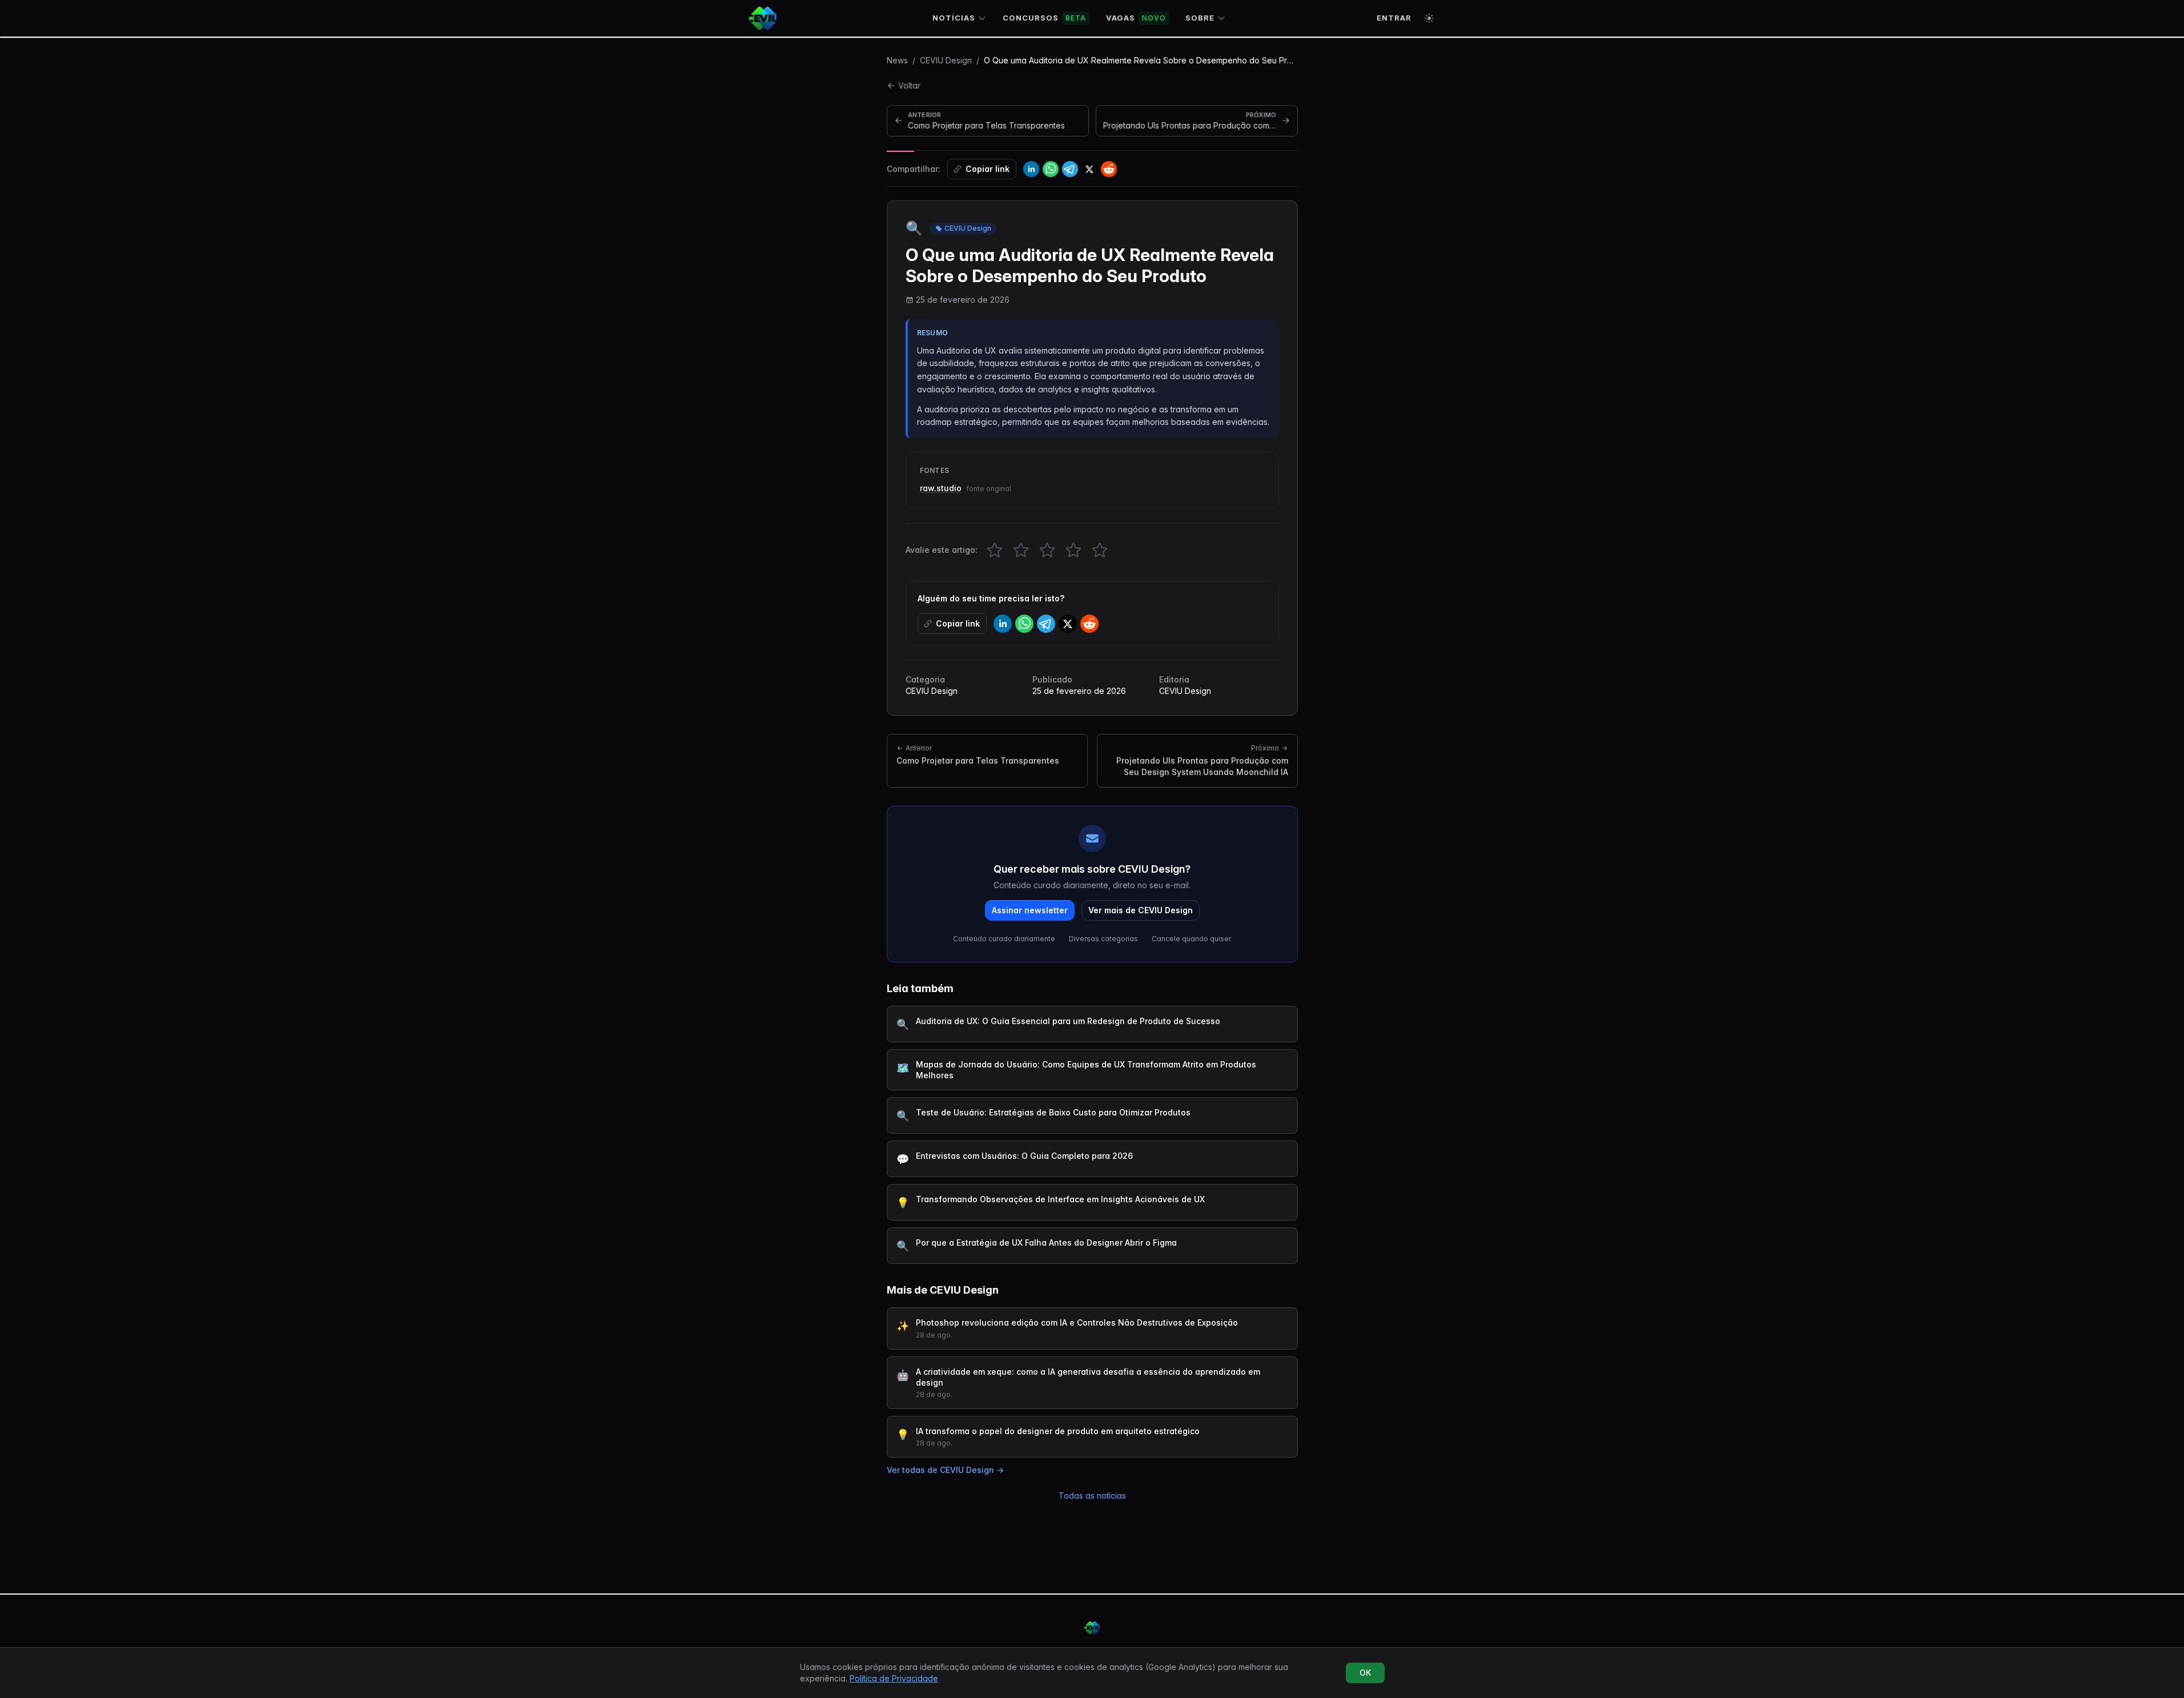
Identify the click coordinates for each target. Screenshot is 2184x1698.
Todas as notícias (1092, 1496)
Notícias (954, 18)
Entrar (1394, 18)
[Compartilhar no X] (1089, 169)
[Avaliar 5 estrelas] (1100, 550)
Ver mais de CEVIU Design (1141, 910)
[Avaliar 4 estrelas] (1073, 550)
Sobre (1200, 18)
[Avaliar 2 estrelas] (1021, 550)
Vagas (1136, 18)
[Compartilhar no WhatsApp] (1051, 169)
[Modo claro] (1429, 18)
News (897, 60)
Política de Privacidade (894, 1678)
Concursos (1045, 18)
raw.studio (941, 488)
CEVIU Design (946, 60)
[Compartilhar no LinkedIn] (1031, 169)
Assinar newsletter (1030, 910)
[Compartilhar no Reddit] (1109, 169)
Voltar (909, 85)
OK (1365, 1673)
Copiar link (988, 169)
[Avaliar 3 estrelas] (1047, 550)
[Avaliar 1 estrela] (995, 550)
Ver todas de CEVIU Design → (945, 1470)
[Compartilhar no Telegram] (1070, 169)
